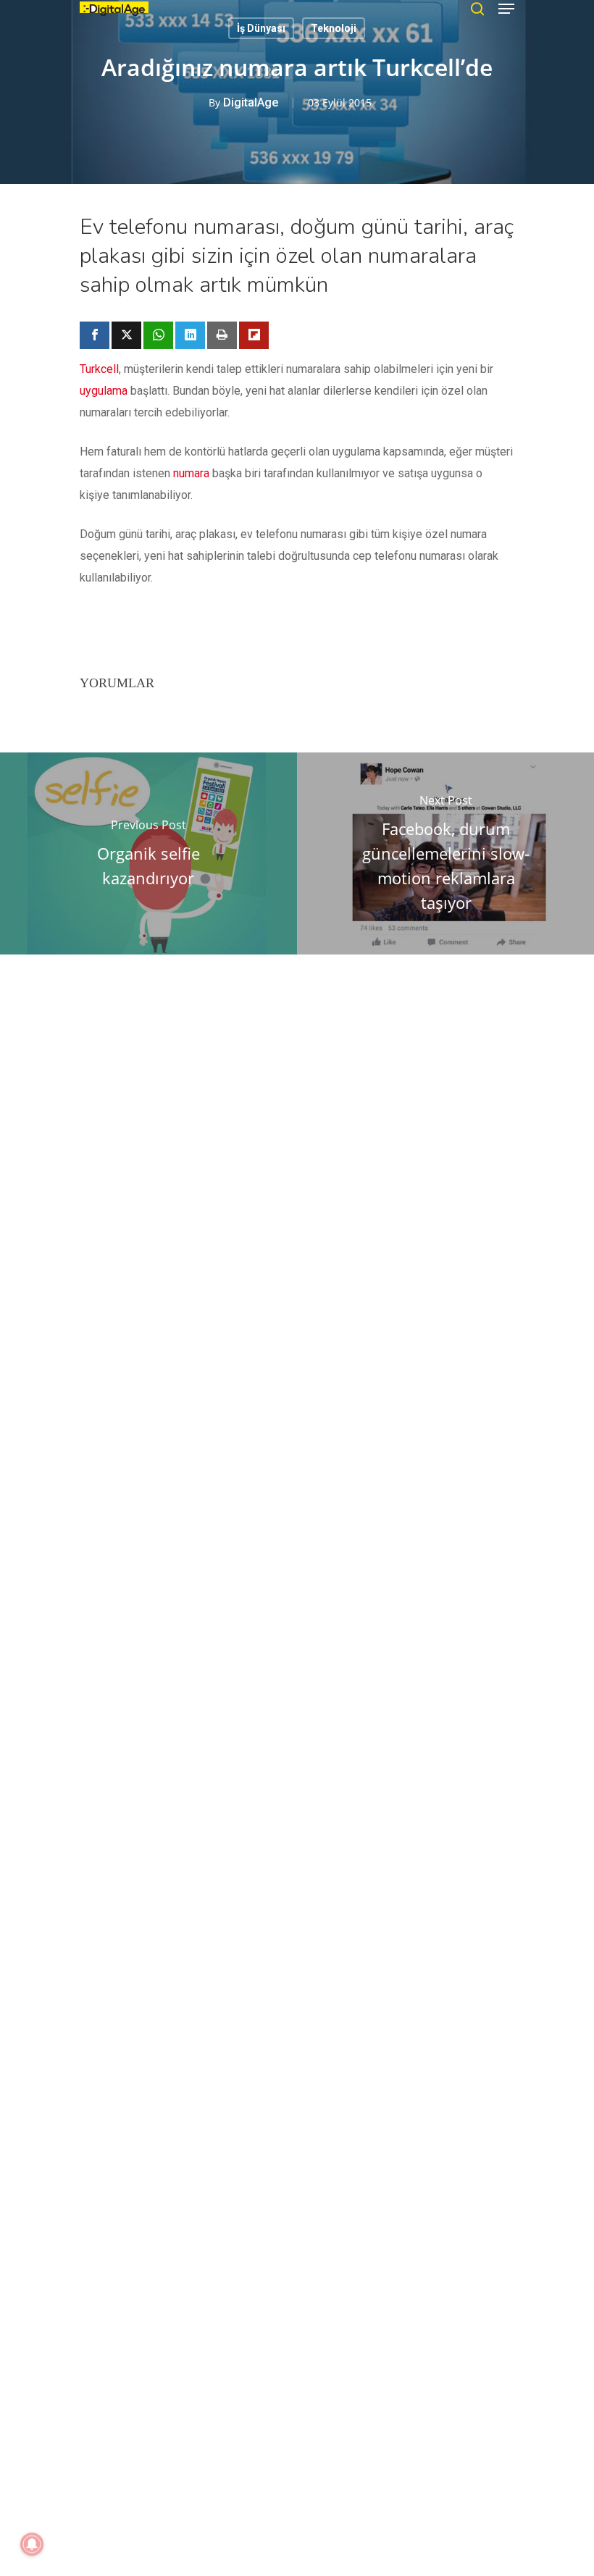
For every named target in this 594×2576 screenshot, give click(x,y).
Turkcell (99, 369)
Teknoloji (334, 28)
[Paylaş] (95, 335)
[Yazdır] (222, 335)
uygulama (104, 391)
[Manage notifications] (32, 2544)
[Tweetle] (126, 335)
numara (191, 473)
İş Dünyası (261, 28)
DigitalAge (251, 102)
